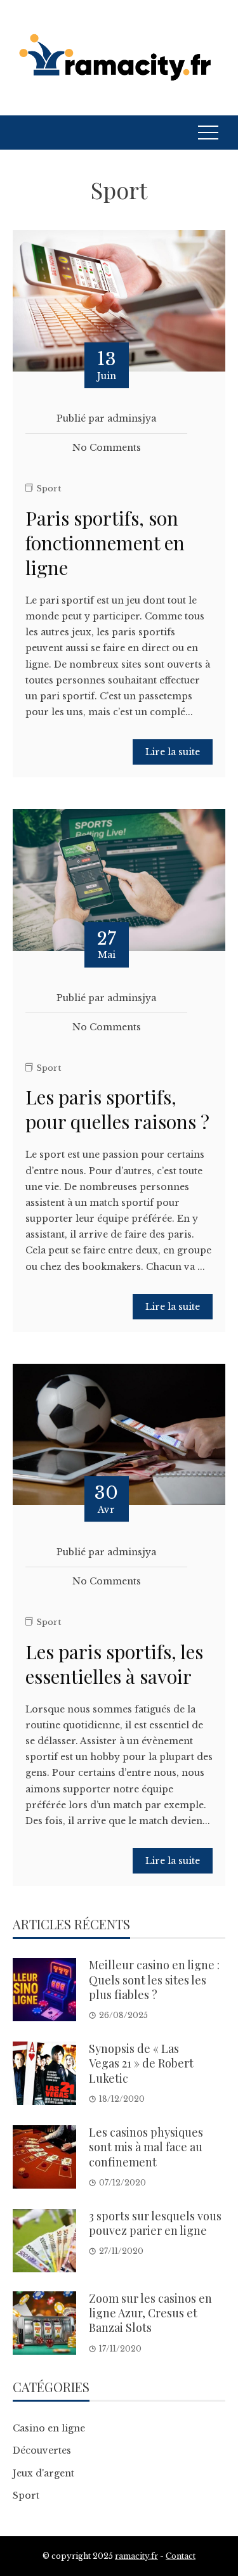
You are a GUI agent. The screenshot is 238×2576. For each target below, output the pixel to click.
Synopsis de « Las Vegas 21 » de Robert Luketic (141, 2063)
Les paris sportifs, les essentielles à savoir (114, 1664)
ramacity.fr (136, 2556)
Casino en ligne (49, 2428)
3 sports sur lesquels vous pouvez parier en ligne (155, 2223)
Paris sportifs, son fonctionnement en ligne (105, 543)
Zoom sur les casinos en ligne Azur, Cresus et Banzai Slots (150, 2313)
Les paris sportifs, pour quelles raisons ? (117, 1109)
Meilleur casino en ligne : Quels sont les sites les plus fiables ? (154, 1980)
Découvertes (42, 2450)
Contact (181, 2556)
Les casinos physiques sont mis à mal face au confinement (146, 2147)
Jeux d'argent (43, 2473)
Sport (49, 489)
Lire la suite (173, 752)
